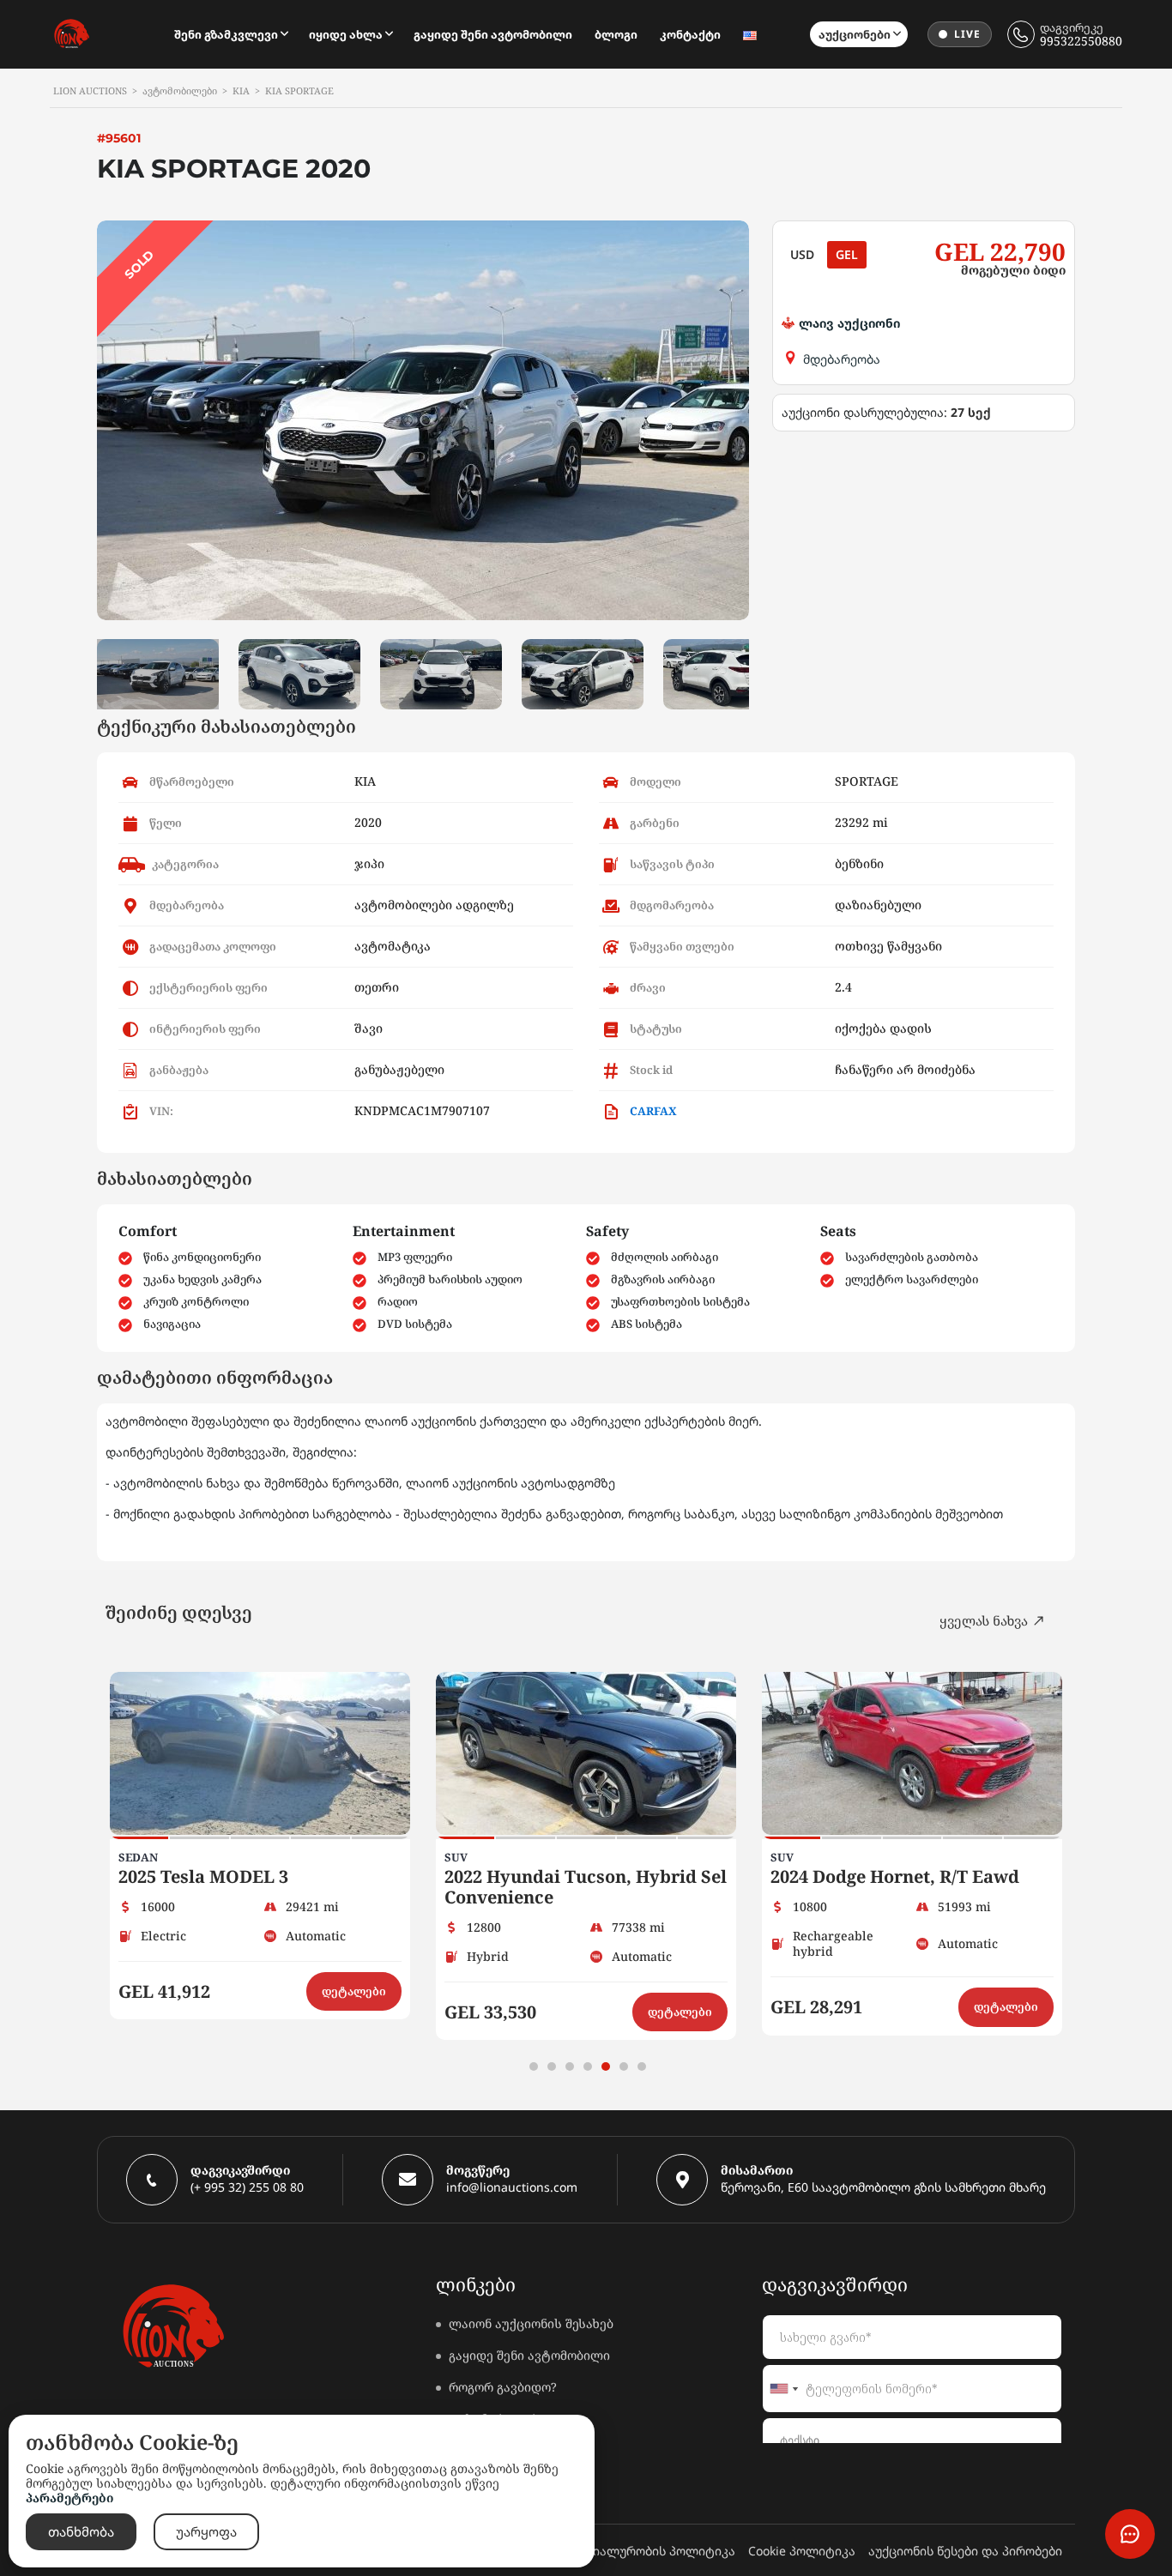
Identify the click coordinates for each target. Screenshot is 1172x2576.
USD (802, 254)
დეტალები (354, 1991)
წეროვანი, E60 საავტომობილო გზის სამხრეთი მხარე (883, 2187)
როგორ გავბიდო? (503, 2387)
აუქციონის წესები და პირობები (965, 2551)
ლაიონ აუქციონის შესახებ (531, 2323)
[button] (534, 2066)
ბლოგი (616, 34)
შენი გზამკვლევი (226, 34)
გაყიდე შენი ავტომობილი (493, 34)
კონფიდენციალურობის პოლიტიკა (628, 2551)
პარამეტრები (69, 2498)
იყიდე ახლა (346, 34)
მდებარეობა (842, 359)
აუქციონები (855, 34)
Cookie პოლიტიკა (802, 2551)
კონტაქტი (690, 34)
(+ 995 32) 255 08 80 (247, 2187)
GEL (847, 254)
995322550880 (1081, 41)
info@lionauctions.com (512, 2187)
